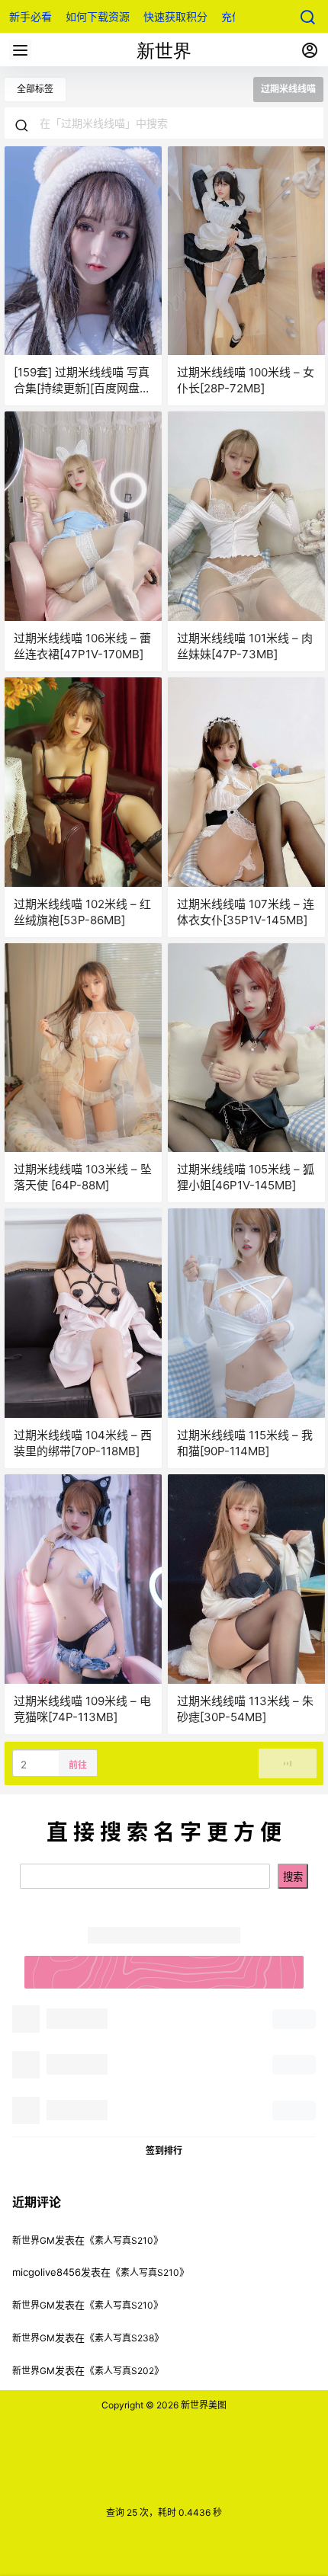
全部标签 (35, 89)
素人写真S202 (124, 2371)
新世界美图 (203, 2405)
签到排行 (164, 2150)
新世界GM (34, 2240)
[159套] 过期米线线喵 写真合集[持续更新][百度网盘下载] (82, 388)
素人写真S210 (124, 2240)
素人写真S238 (124, 2338)
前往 (78, 1765)
